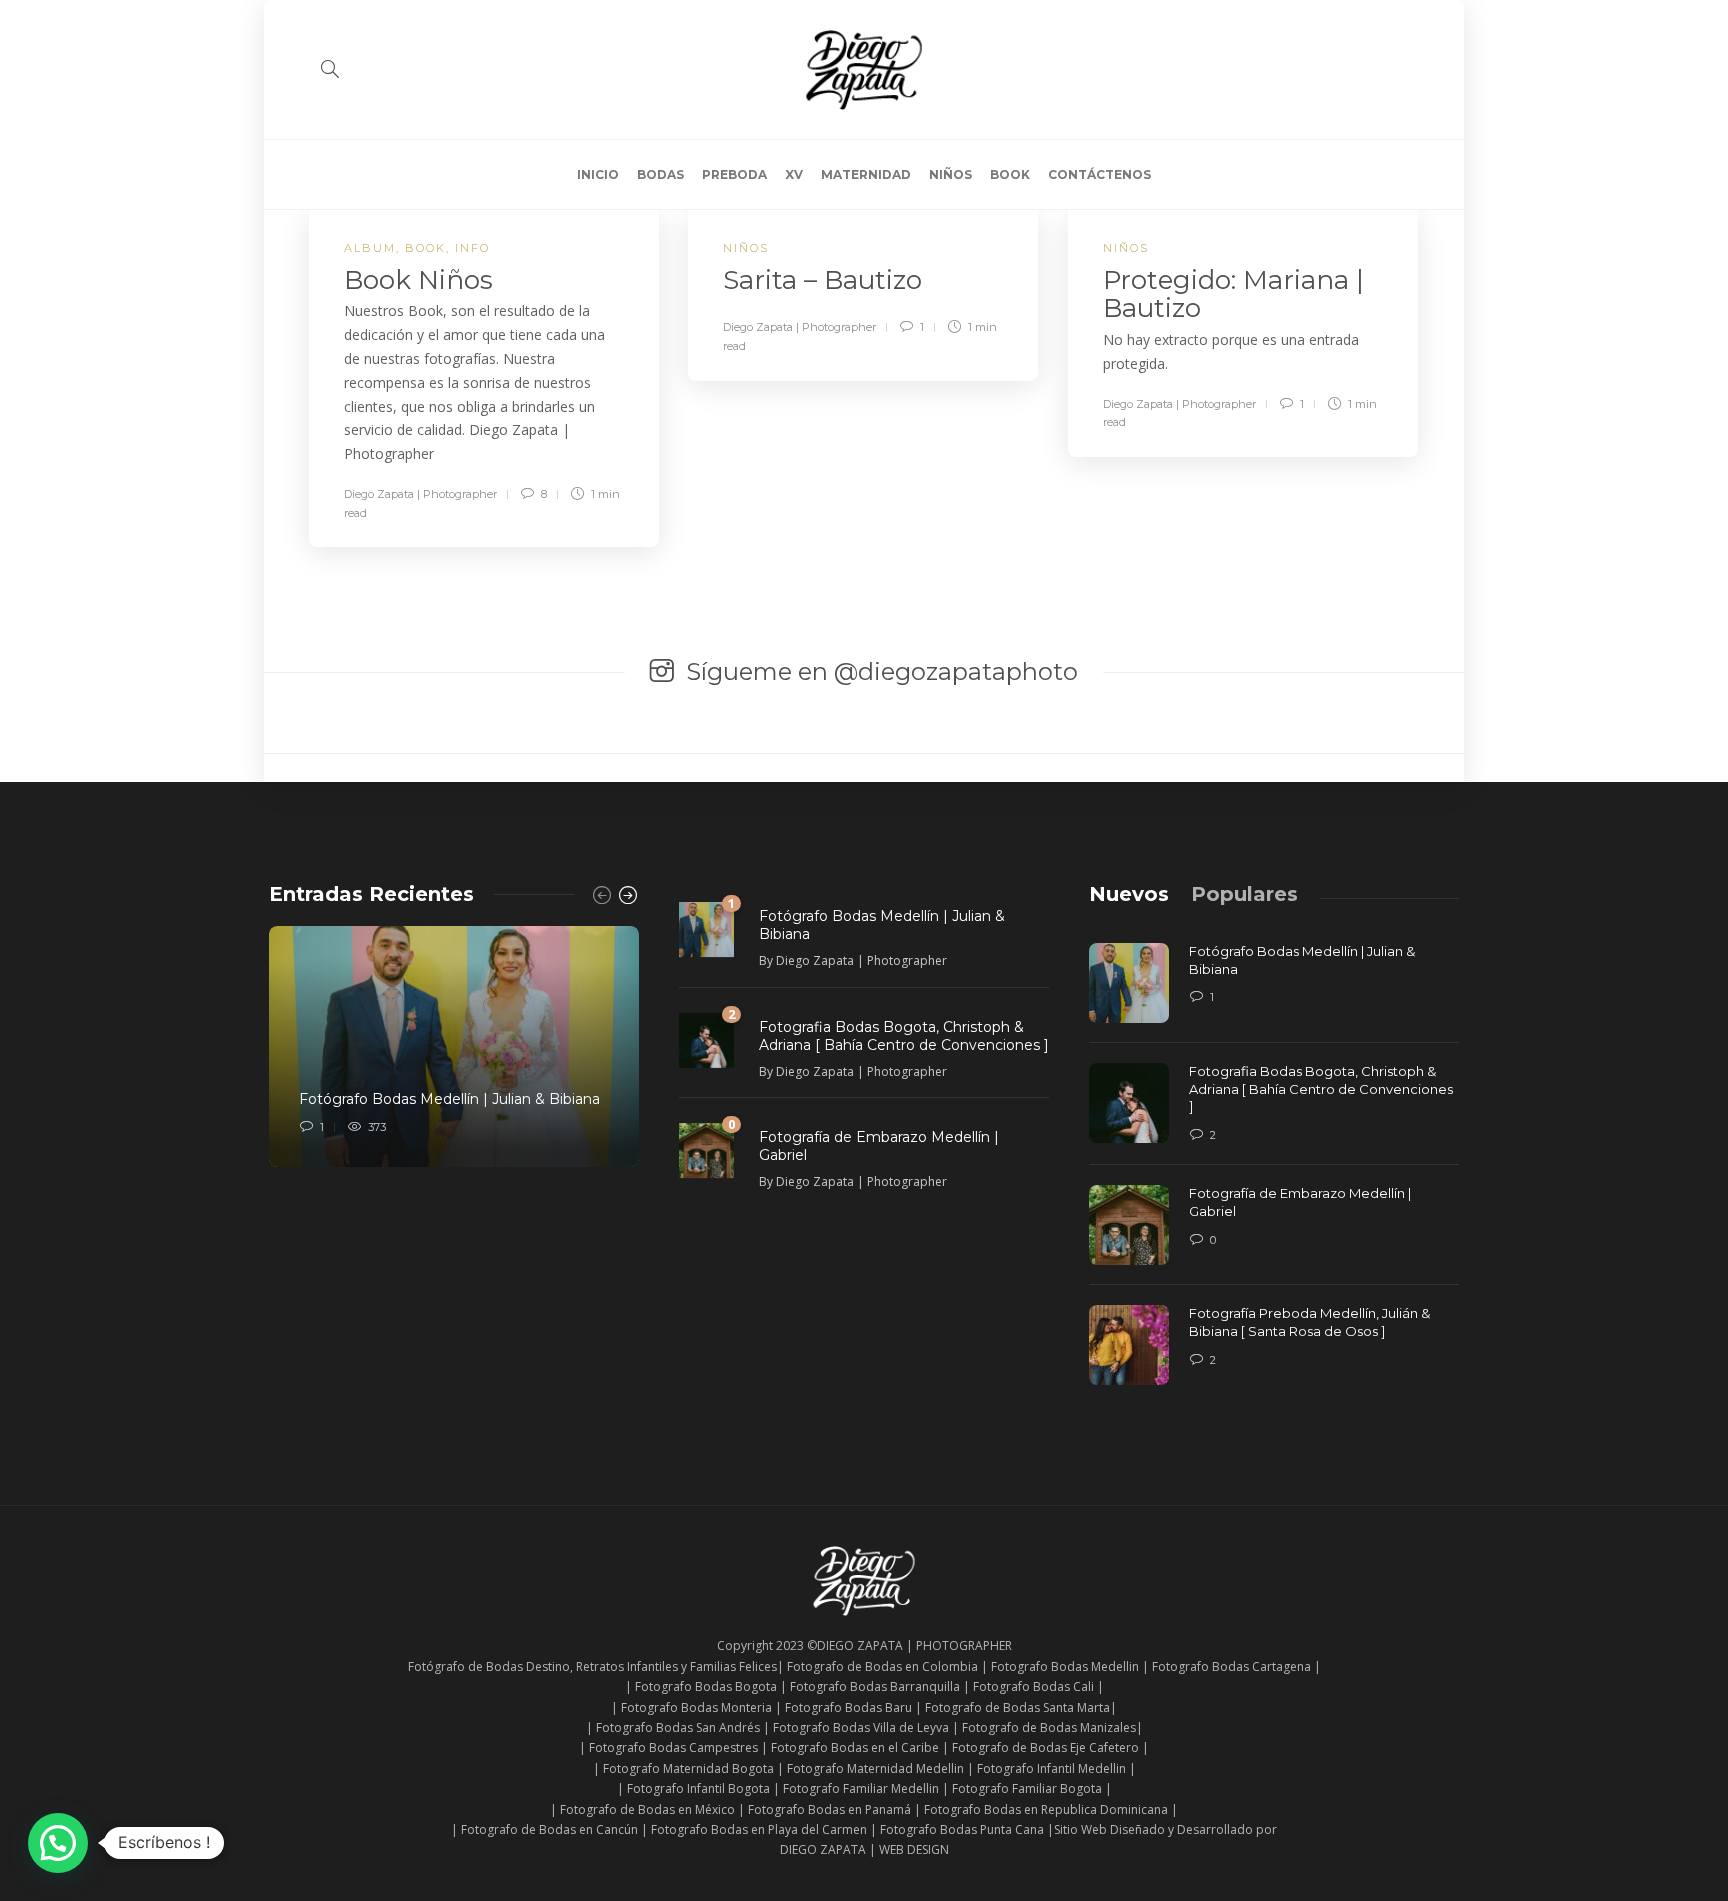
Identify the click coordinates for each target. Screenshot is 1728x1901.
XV (794, 174)
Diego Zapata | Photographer (420, 494)
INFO (472, 248)
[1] (706, 928)
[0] (706, 1148)
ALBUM (370, 248)
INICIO (598, 174)
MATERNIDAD (866, 174)
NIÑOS (950, 174)
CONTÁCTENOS (1099, 174)
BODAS (660, 174)
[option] (454, 1046)
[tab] (1129, 894)
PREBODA (734, 174)
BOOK (1010, 174)
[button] (58, 1843)
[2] (706, 1038)
